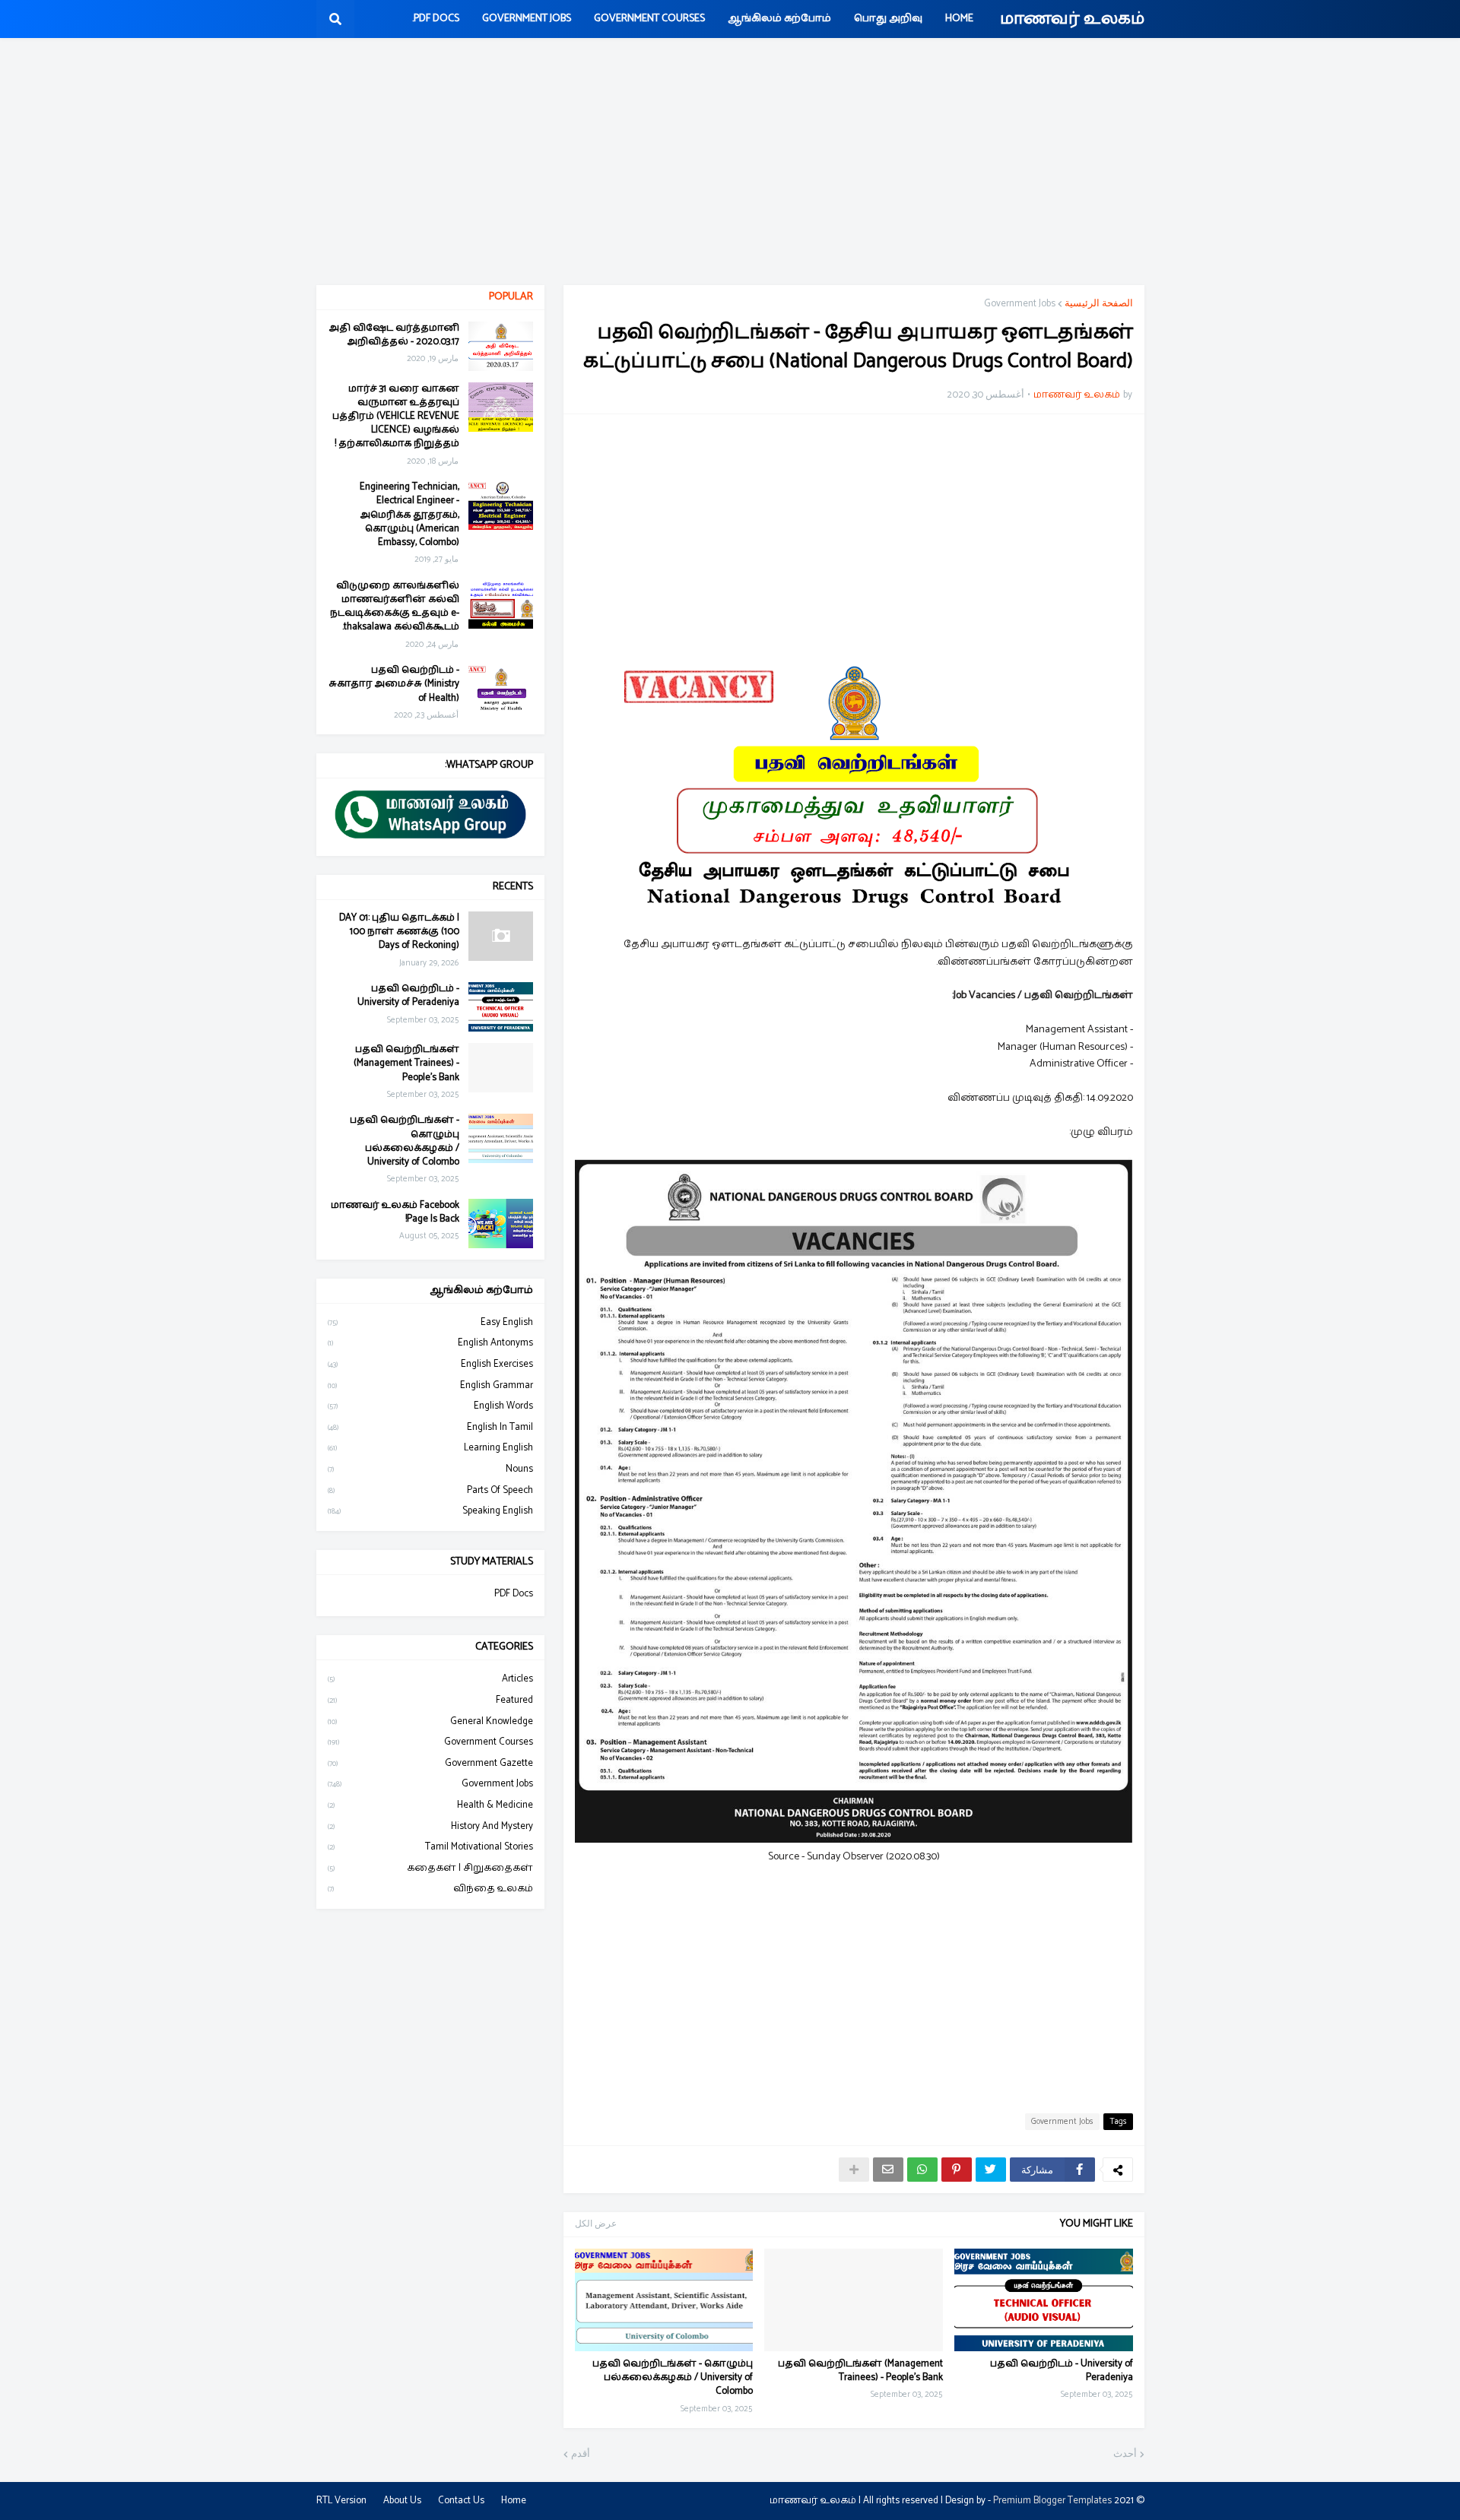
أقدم (581, 2455)
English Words (430, 1406)
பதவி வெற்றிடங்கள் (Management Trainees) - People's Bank (860, 2371)
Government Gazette (430, 1763)
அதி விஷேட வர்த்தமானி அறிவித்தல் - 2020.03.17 (394, 335)
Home (514, 2501)
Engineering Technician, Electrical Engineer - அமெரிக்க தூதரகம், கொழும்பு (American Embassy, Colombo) (409, 515)
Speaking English (430, 1511)
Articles (430, 1679)
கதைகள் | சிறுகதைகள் (430, 1868)
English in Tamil (430, 1427)
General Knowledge (430, 1721)
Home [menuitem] (959, 19)
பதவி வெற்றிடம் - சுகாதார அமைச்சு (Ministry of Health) (394, 685)
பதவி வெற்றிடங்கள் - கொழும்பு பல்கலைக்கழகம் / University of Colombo (673, 2378)
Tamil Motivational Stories (430, 1847)
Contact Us (461, 2501)
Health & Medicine (430, 1805)
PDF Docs (514, 1594)
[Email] (888, 2170)
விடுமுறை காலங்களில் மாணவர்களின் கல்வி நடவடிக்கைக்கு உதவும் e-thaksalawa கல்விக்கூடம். (395, 607)
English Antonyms (430, 1343)
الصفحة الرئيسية (1099, 304)
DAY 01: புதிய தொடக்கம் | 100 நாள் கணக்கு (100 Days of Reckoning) (399, 932)
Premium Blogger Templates (1052, 2501)
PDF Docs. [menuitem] (436, 19)
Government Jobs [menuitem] (527, 19)
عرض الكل (596, 2224)
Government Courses (430, 1742)
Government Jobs (1020, 304)
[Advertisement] (730, 163)
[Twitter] (991, 2170)
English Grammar (430, 1385)
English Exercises (430, 1364)
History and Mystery (430, 1826)
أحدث (1125, 2455)
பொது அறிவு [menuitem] (888, 19)
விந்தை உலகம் (430, 1889)
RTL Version (341, 2501)
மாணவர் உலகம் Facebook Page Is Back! (395, 1212)
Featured (430, 1700)
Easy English (430, 1323)
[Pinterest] (957, 2170)
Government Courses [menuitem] (649, 19)
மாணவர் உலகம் (1072, 19)
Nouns (430, 1469)
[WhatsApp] (922, 2170)
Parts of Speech (430, 1490)
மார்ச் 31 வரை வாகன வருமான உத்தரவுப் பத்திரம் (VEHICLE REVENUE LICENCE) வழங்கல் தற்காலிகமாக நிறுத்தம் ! (396, 417)
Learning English (430, 1448)
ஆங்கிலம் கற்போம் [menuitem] (779, 19)
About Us (402, 2501)
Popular (511, 297)
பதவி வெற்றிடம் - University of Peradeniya (1062, 2371)
